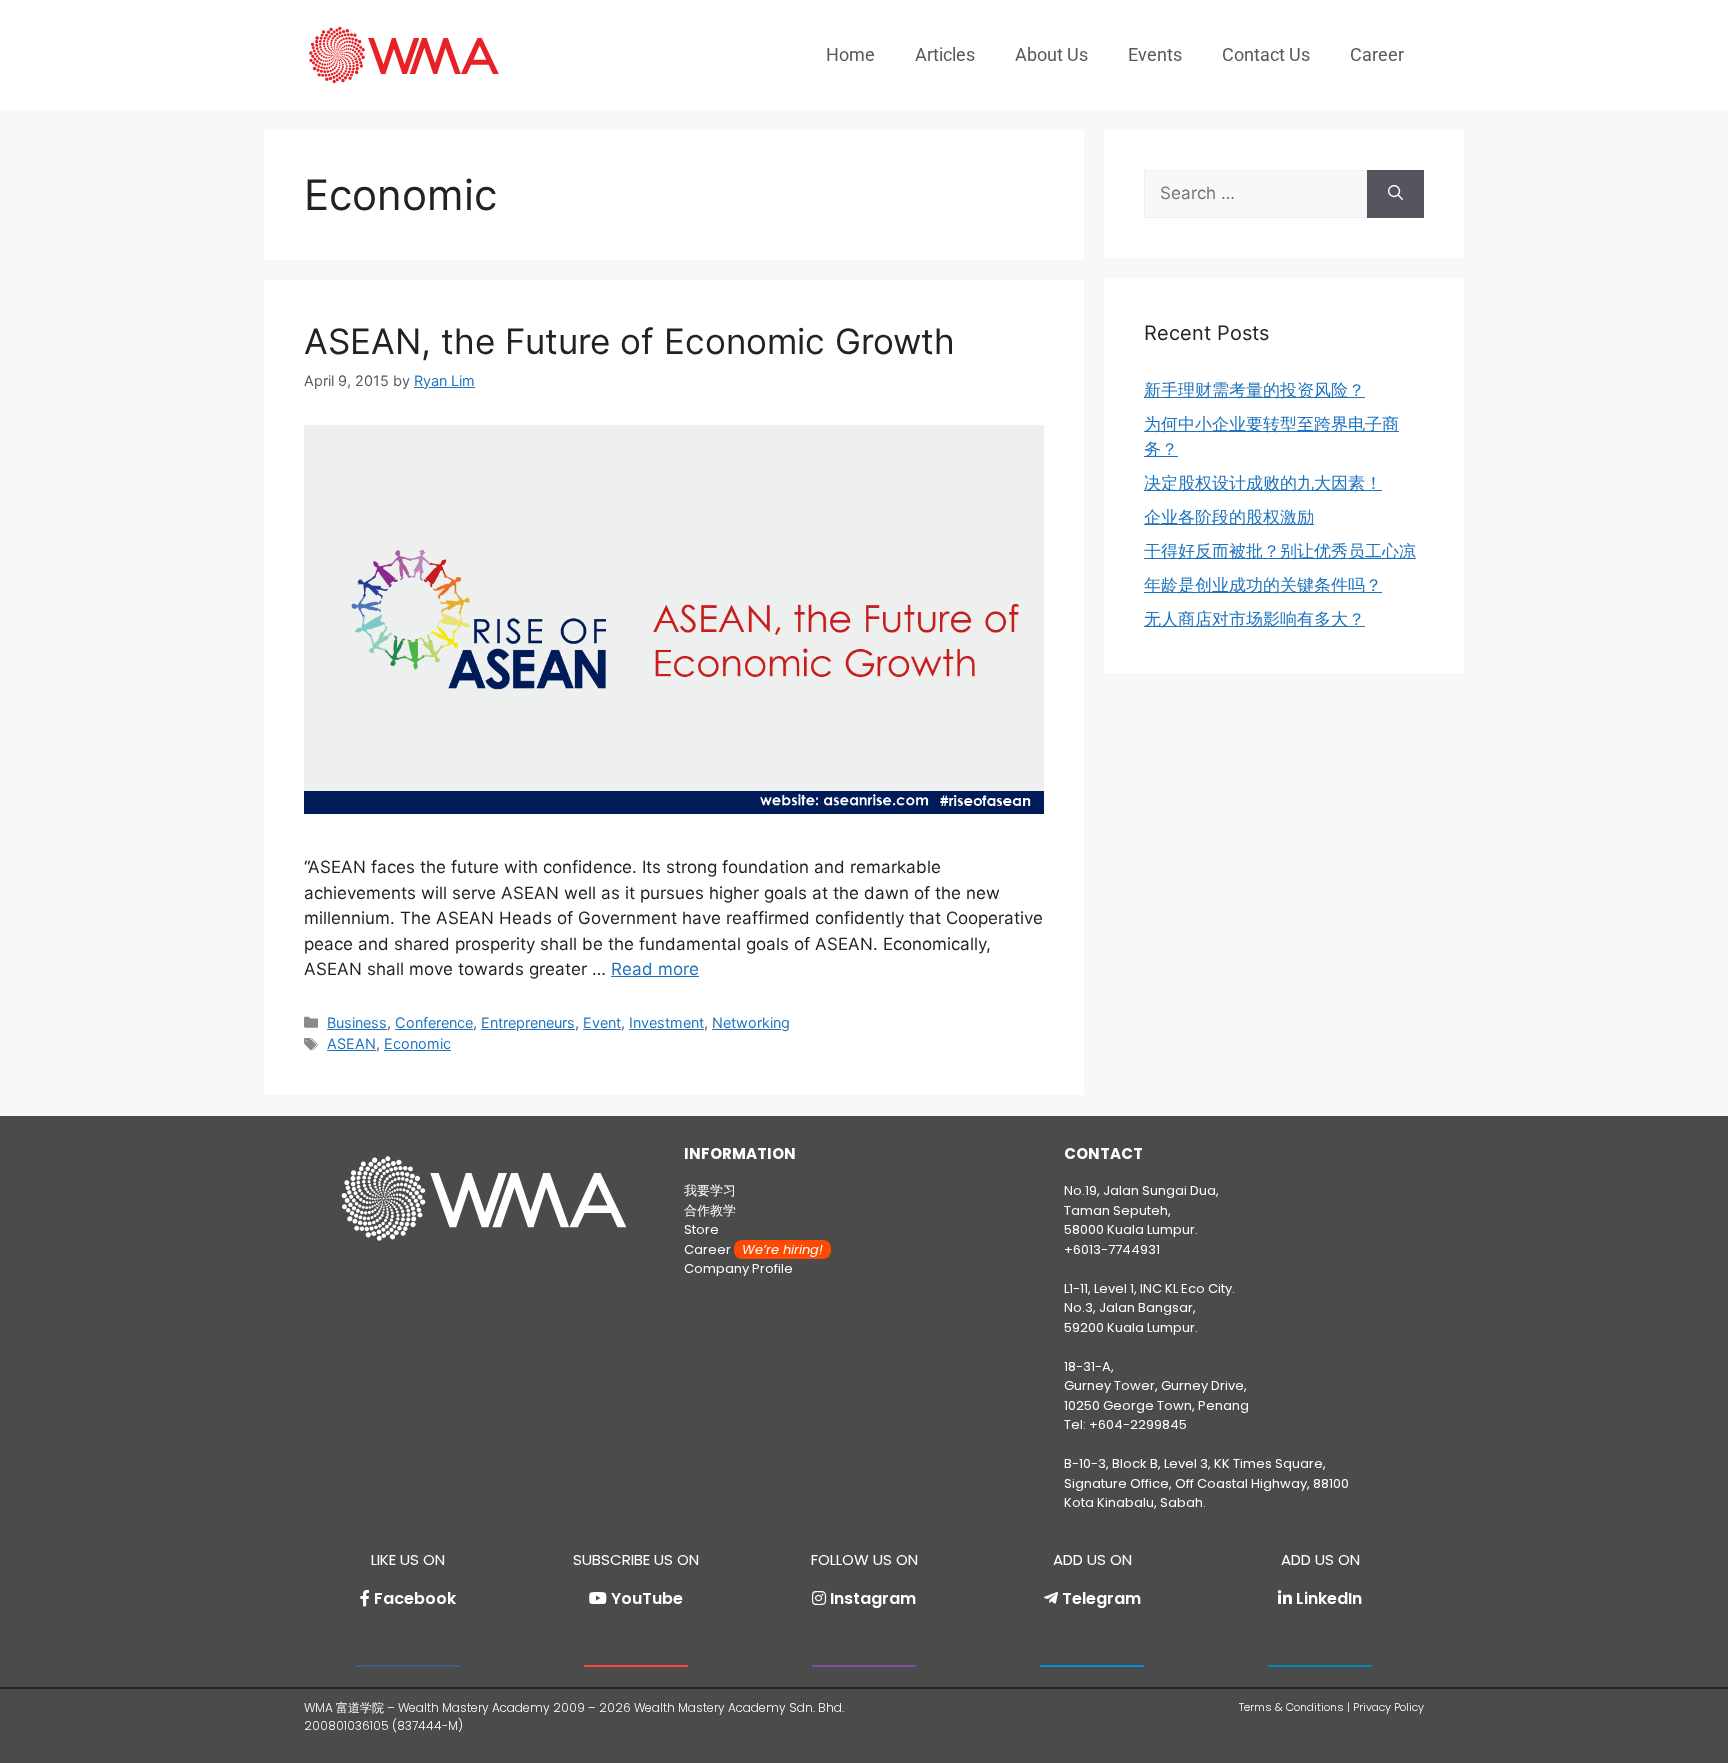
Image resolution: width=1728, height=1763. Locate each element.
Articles (945, 54)
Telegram (1101, 1598)
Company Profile (738, 1268)
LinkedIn (1329, 1598)
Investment (666, 1022)
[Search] (1395, 194)
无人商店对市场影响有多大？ (1254, 619)
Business (357, 1022)
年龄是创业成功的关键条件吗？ (1263, 585)
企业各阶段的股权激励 (1229, 517)
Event (602, 1022)
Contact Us (1266, 54)
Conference (434, 1022)
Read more (655, 969)
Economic (417, 1043)
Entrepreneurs (528, 1022)
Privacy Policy (1388, 1707)
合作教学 (710, 1210)
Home (850, 54)
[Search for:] (1255, 194)
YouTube (647, 1598)
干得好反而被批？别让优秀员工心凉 (1280, 551)
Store (701, 1229)
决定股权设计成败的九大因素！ (1263, 483)
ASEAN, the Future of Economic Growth (629, 341)
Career (1377, 54)
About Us (1051, 54)
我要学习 (710, 1190)
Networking (751, 1022)
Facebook (415, 1598)
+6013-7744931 (1112, 1249)
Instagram (873, 1598)
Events (1155, 54)
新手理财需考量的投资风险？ (1254, 390)
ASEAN (351, 1043)
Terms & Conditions (1291, 1707)
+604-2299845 (1138, 1424)
